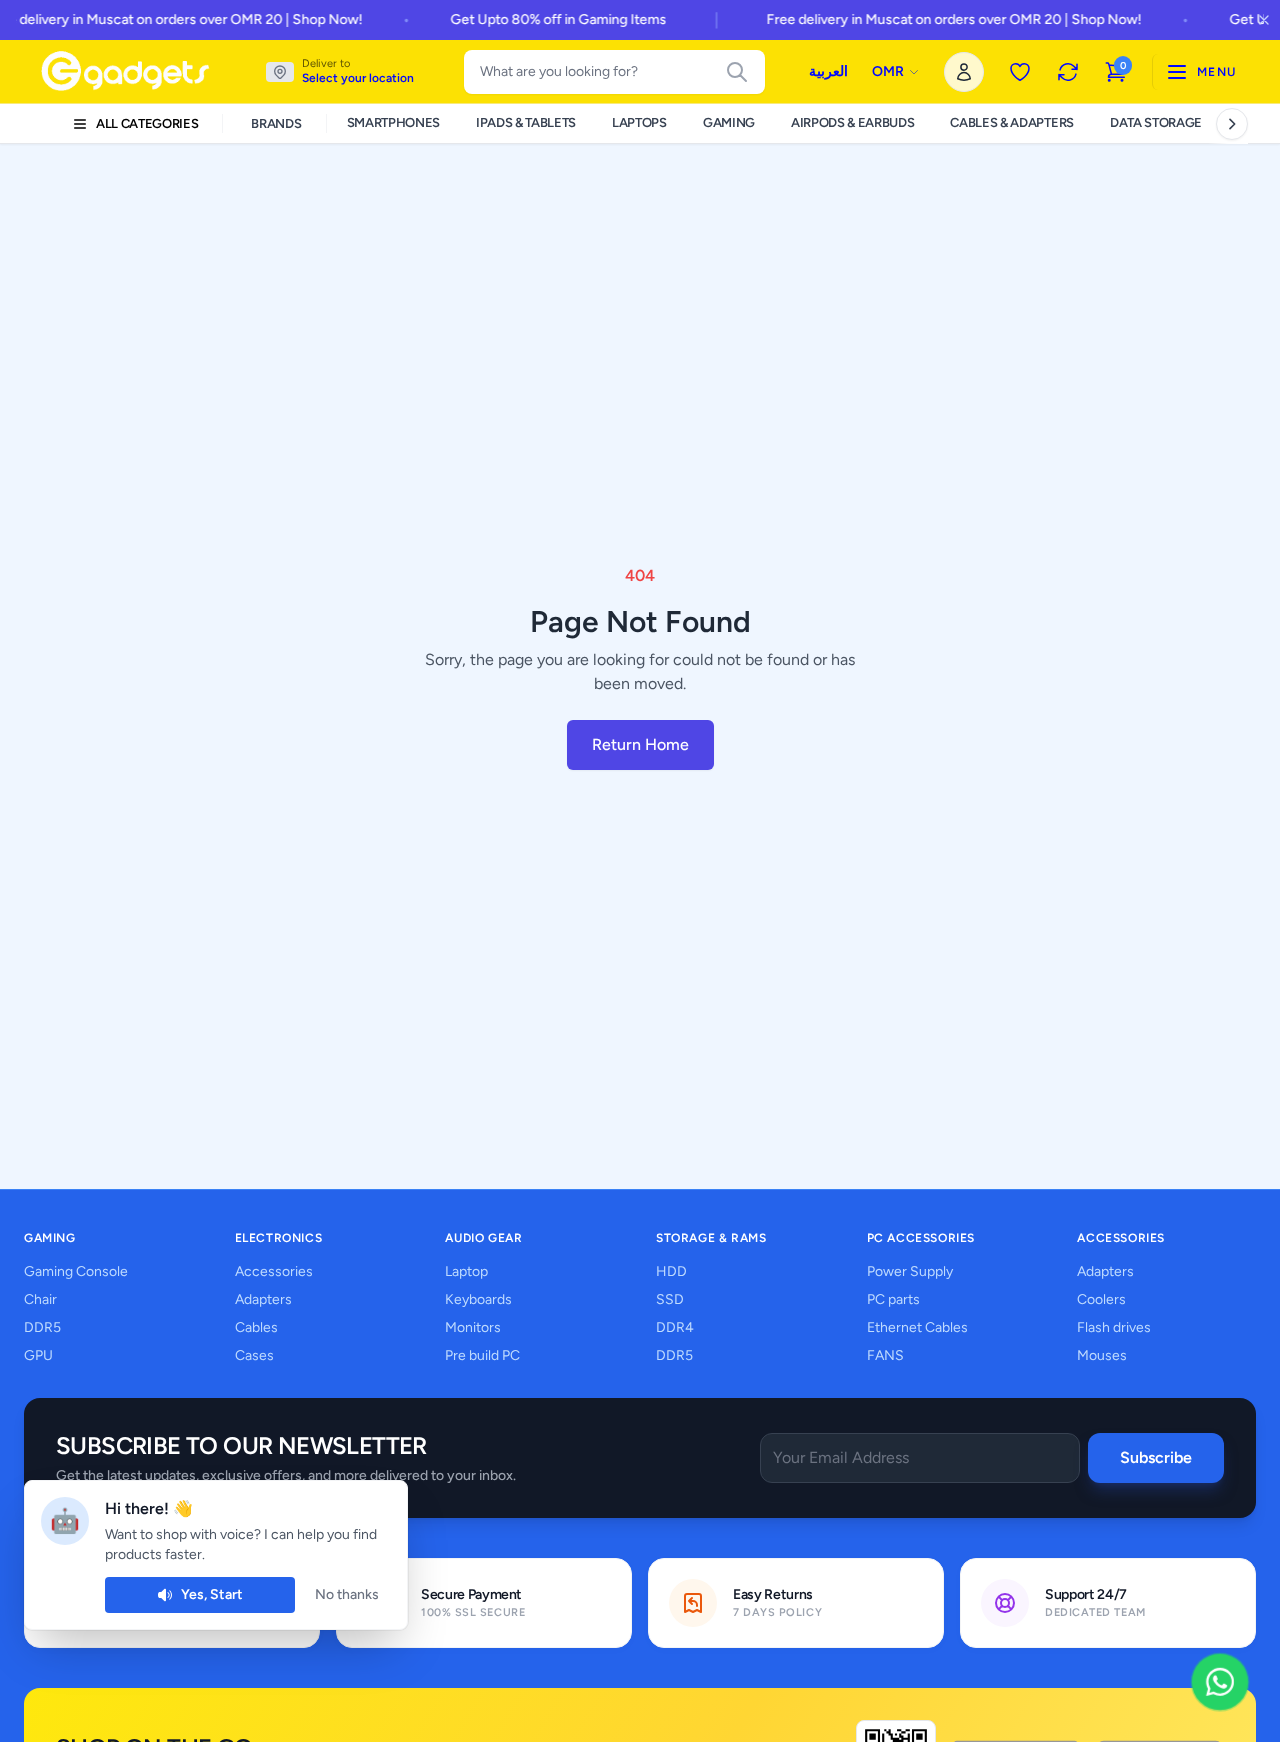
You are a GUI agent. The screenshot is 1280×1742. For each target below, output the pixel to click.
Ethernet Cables (917, 1327)
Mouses (1102, 1355)
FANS (885, 1355)
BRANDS (276, 123)
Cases (254, 1355)
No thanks (347, 1594)
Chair (40, 1299)
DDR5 (42, 1327)
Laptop (466, 1271)
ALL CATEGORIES (147, 123)
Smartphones (393, 122)
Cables (256, 1327)
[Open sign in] (964, 72)
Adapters (263, 1299)
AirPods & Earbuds (852, 122)
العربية (828, 71)
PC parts (893, 1299)
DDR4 (675, 1327)
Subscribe (1156, 1457)
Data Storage (1156, 122)
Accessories (274, 1271)
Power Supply (910, 1271)
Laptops (639, 122)
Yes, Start (212, 1594)
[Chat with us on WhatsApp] (1220, 1682)
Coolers (1101, 1299)
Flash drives (1114, 1327)
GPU (38, 1355)
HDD (671, 1271)
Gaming (729, 122)
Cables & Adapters (1011, 122)
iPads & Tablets (526, 122)
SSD (670, 1299)
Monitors (473, 1327)
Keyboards (478, 1299)
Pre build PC (482, 1355)
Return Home (640, 744)
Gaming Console (76, 1271)
